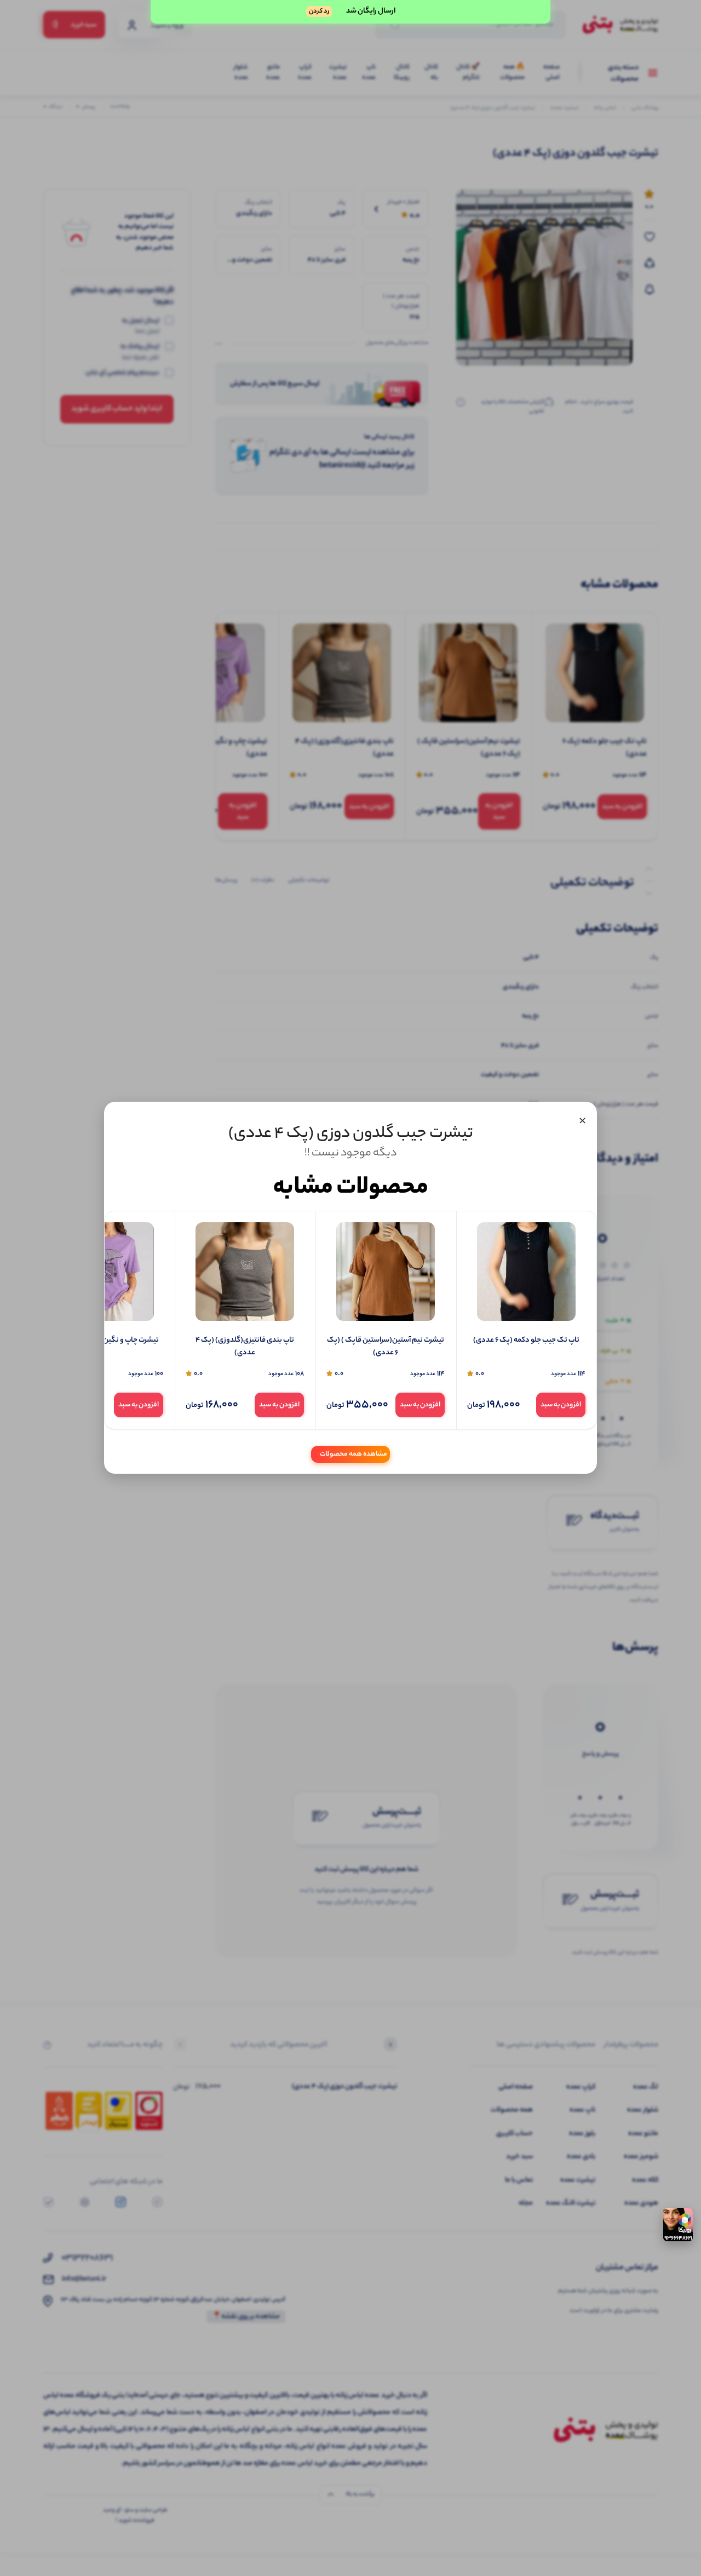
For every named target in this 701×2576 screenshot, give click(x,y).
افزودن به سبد (561, 1405)
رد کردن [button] (319, 12)
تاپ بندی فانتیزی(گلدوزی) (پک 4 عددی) (245, 1347)
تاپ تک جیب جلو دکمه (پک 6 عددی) (526, 1341)
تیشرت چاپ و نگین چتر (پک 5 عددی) (104, 1341)
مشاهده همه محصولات (354, 1455)
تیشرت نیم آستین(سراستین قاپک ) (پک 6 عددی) (386, 1347)
